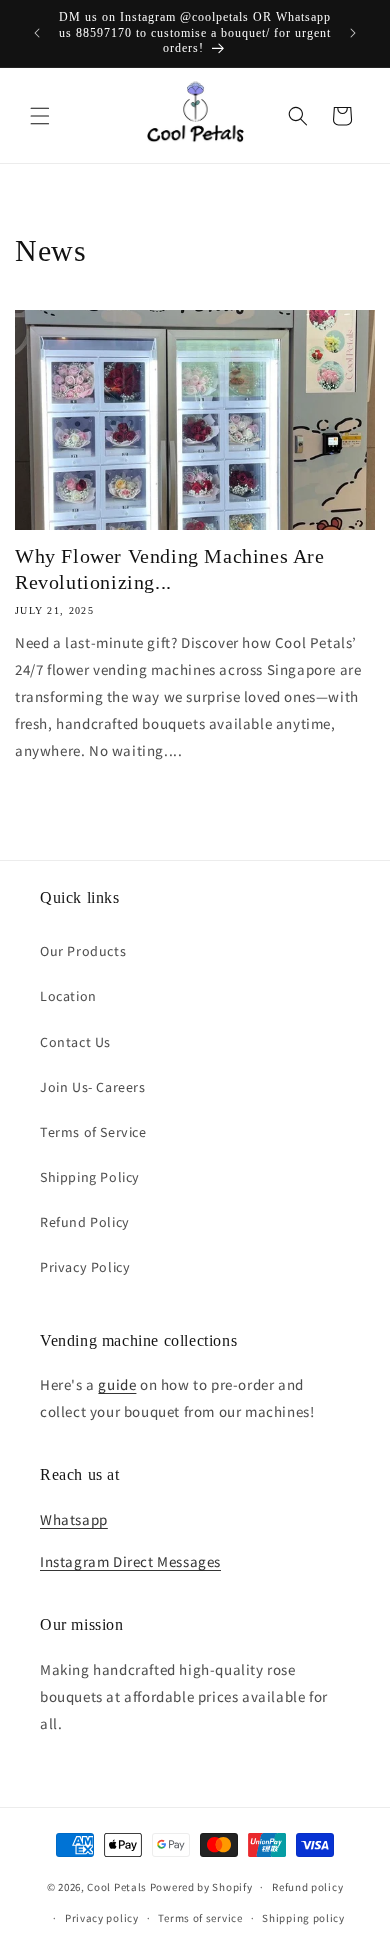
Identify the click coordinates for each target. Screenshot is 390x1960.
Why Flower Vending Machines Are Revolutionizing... (170, 569)
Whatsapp (74, 1519)
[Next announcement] (353, 33)
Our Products (83, 951)
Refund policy (307, 1887)
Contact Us (75, 1042)
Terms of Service (93, 1132)
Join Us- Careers (93, 1087)
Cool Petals (117, 1887)
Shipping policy (303, 1918)
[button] (40, 116)
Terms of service (200, 1918)
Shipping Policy (90, 1177)
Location (68, 996)
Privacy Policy (85, 1267)
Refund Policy (85, 1222)
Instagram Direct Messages (130, 1561)
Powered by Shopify (201, 1887)
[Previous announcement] (37, 33)
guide (117, 1384)
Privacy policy (102, 1918)
